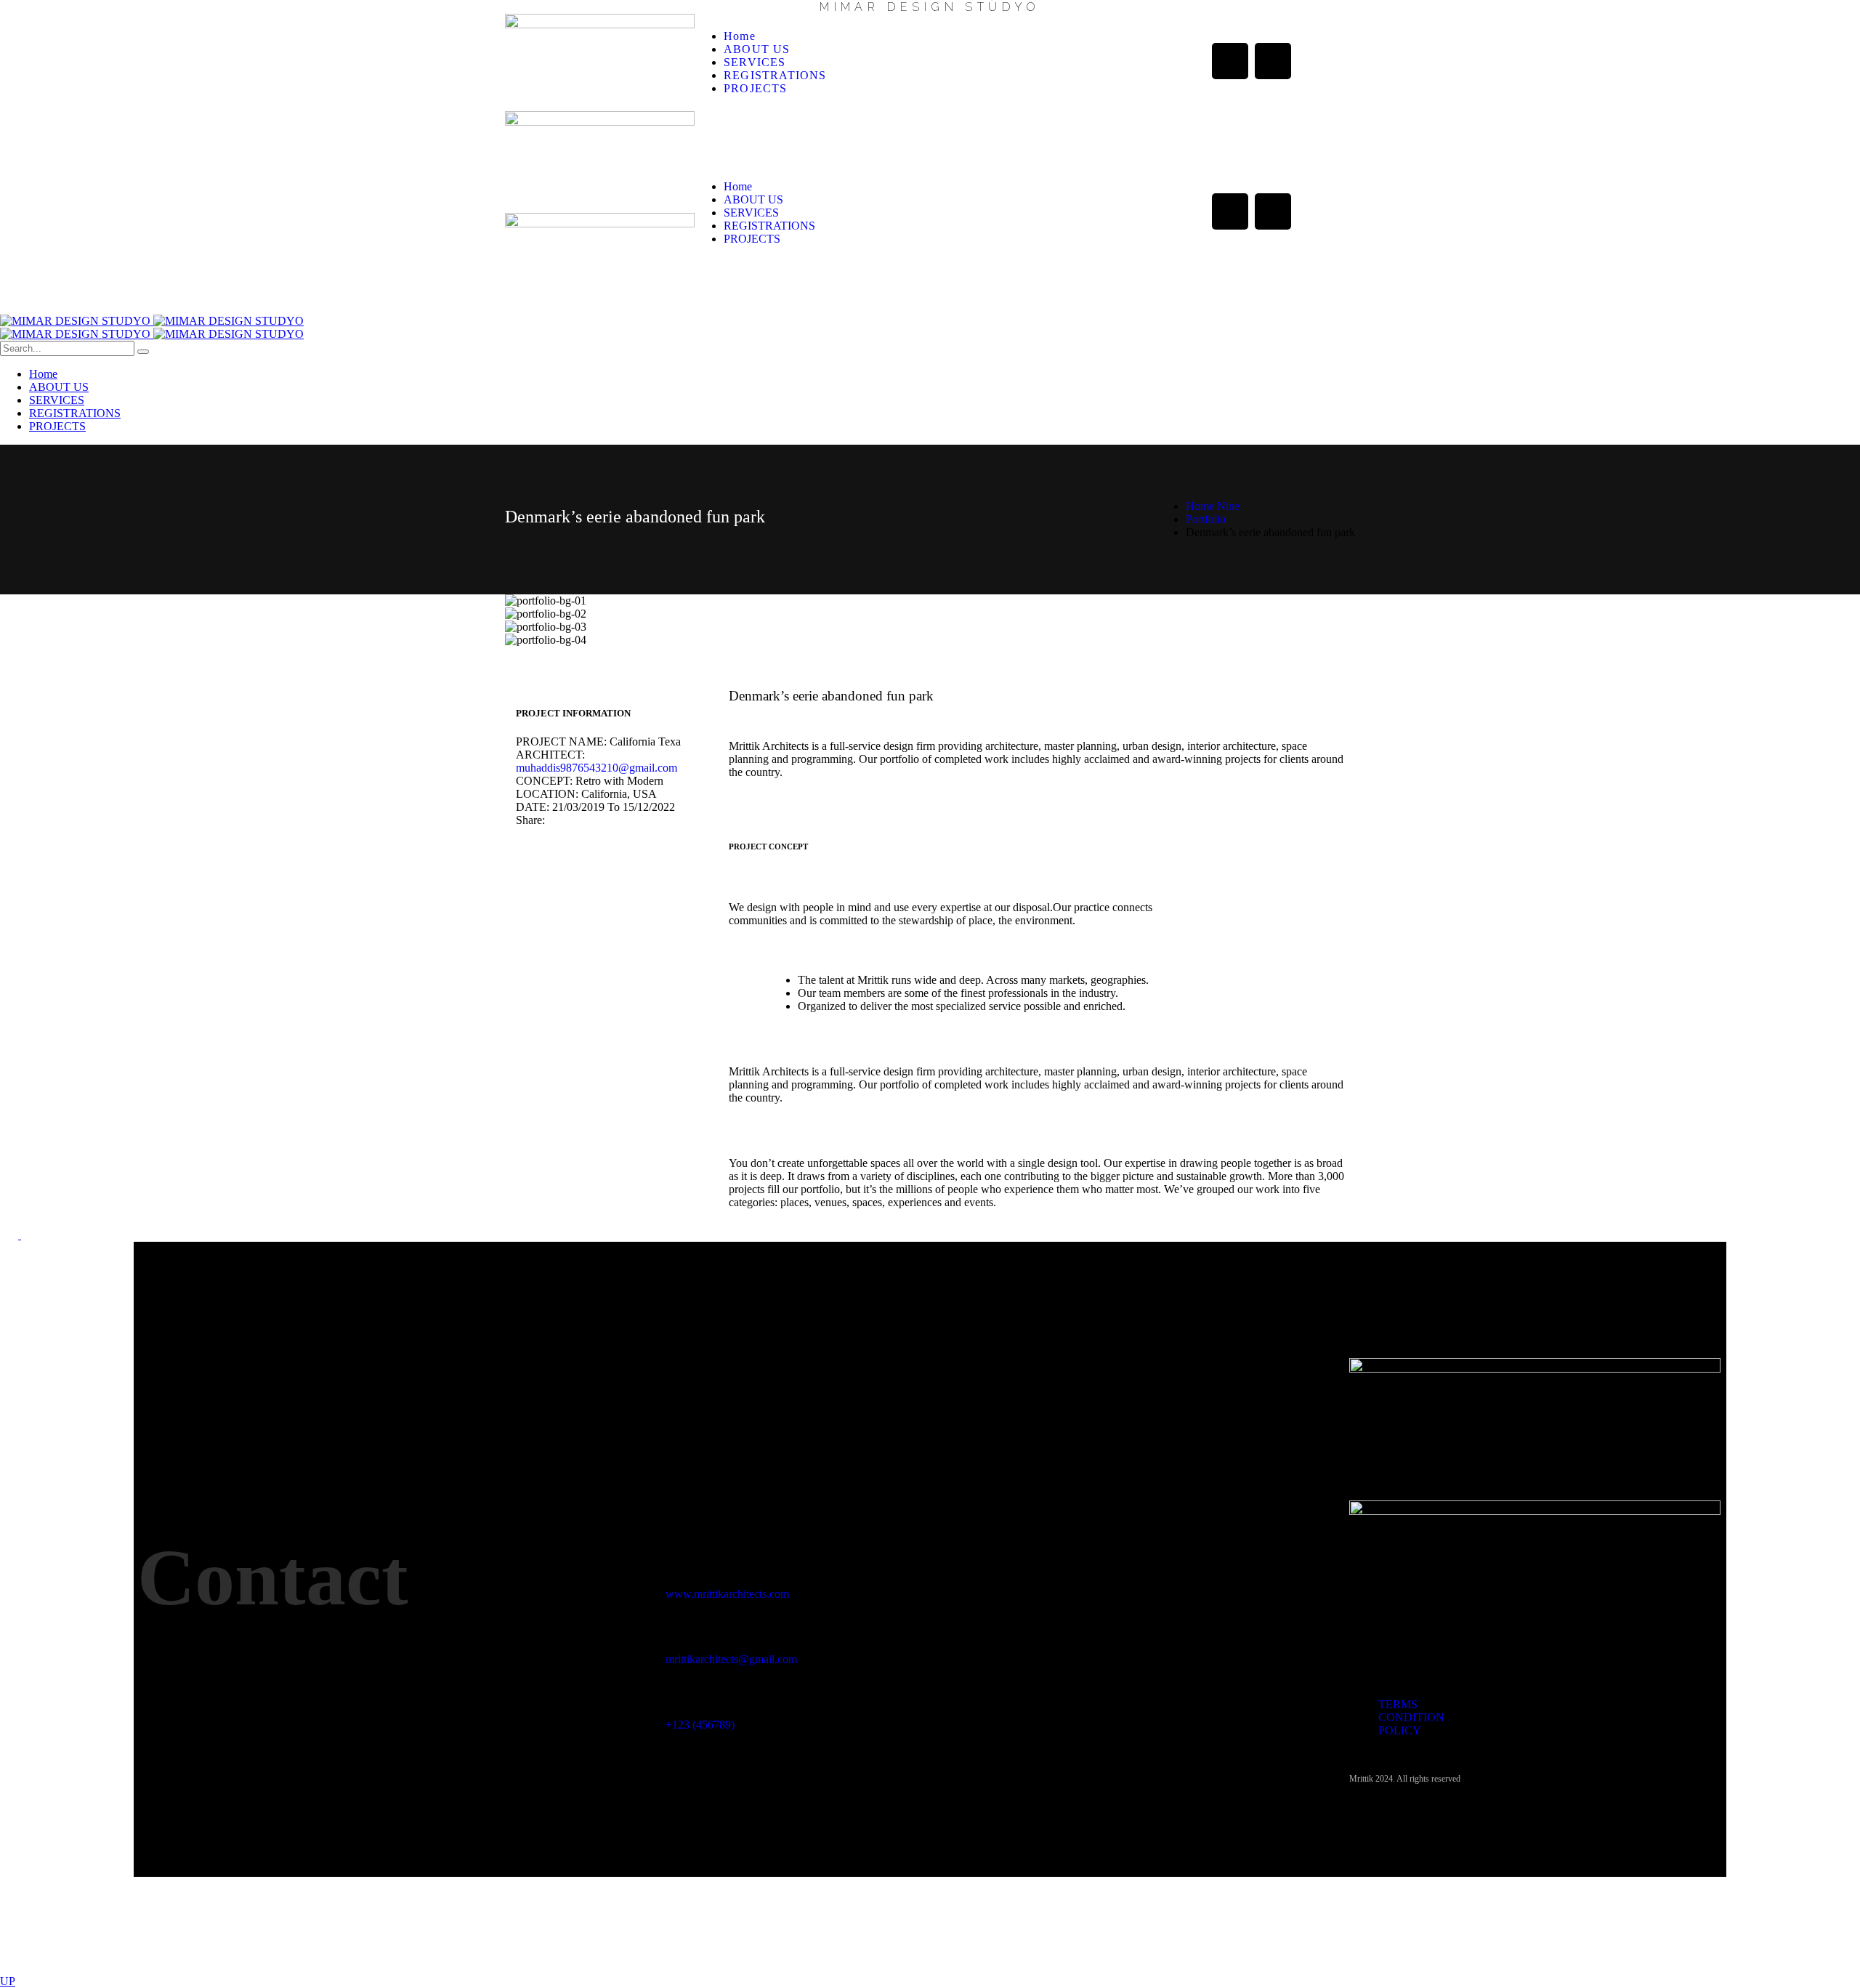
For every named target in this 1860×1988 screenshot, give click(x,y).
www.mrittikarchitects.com (727, 1594)
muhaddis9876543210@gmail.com (597, 768)
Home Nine (1213, 506)
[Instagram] (1273, 61)
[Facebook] (1230, 61)
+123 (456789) (700, 1725)
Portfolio (1206, 519)
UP (8, 1981)
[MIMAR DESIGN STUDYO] (152, 321)
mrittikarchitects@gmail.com (731, 1659)
